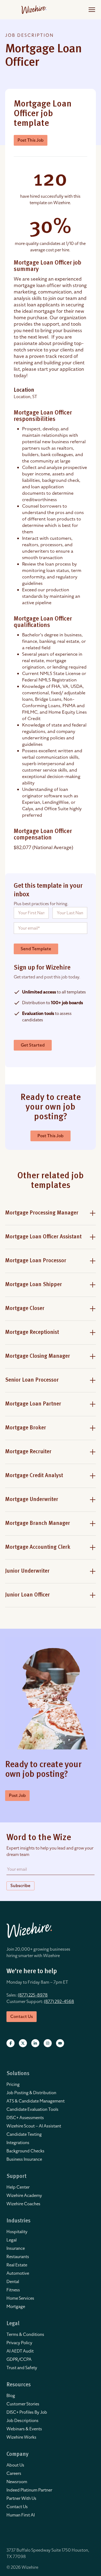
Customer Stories (23, 2404)
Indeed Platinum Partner (29, 2490)
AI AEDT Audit (20, 2351)
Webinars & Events (24, 2429)
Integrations (18, 2143)
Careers (14, 2474)
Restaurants (18, 2257)
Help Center (18, 2187)
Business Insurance (24, 2159)
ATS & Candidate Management (36, 2101)
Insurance (16, 2248)
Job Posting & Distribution (31, 2093)
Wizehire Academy (24, 2196)
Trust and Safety (22, 2368)
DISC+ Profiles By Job (27, 2412)
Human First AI (21, 2515)
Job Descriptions (22, 2421)
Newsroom (17, 2482)
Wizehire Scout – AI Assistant (34, 2126)
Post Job (17, 1796)
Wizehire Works (21, 2437)
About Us (15, 2465)
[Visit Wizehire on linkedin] (35, 2043)
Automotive (18, 2273)
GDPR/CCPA (19, 2360)
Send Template (36, 949)
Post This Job (31, 140)
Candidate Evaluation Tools (32, 2109)
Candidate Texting (24, 2134)
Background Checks (25, 2151)
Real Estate (17, 2265)
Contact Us (17, 2507)
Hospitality (17, 2232)
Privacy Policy (19, 2343)
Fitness (13, 2290)
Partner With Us (21, 2498)
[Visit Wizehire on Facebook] (11, 2043)
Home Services (20, 2298)
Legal (12, 2240)
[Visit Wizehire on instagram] (48, 2043)
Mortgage (16, 2307)
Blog (11, 2396)
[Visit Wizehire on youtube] (60, 2043)
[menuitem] (50, 2085)
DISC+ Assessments (25, 2118)
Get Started (33, 1045)
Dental (13, 2282)
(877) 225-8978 (33, 1995)
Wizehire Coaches (23, 2204)
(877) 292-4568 (59, 2002)
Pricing (13, 2085)
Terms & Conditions (25, 2335)
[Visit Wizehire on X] (23, 2043)
